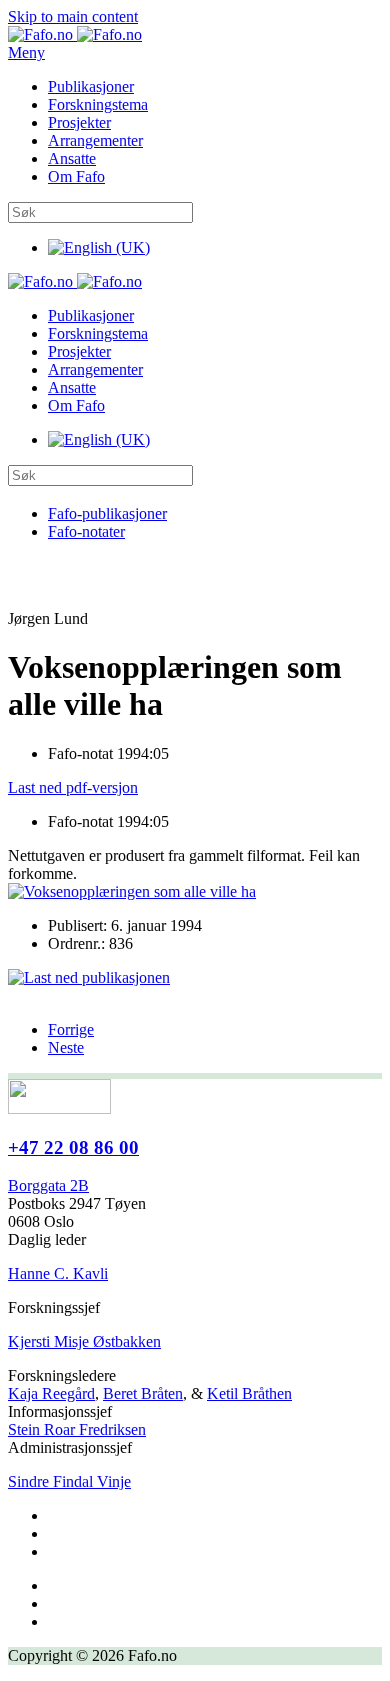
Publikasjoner (91, 86)
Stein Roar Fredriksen (77, 1429)
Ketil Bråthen (249, 1393)
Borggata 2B (48, 1185)
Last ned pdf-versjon (73, 787)
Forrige (71, 1029)
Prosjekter (79, 122)
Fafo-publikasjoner (107, 513)
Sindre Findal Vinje (69, 1481)
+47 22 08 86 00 (73, 1147)
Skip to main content (73, 16)
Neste (66, 1047)
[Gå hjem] (75, 34)
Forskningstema (98, 104)
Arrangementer (95, 140)
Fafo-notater (86, 531)
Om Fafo (76, 176)
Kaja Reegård (51, 1393)
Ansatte (72, 158)
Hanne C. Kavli (58, 1273)
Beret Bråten (143, 1393)
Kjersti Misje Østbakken (84, 1341)
